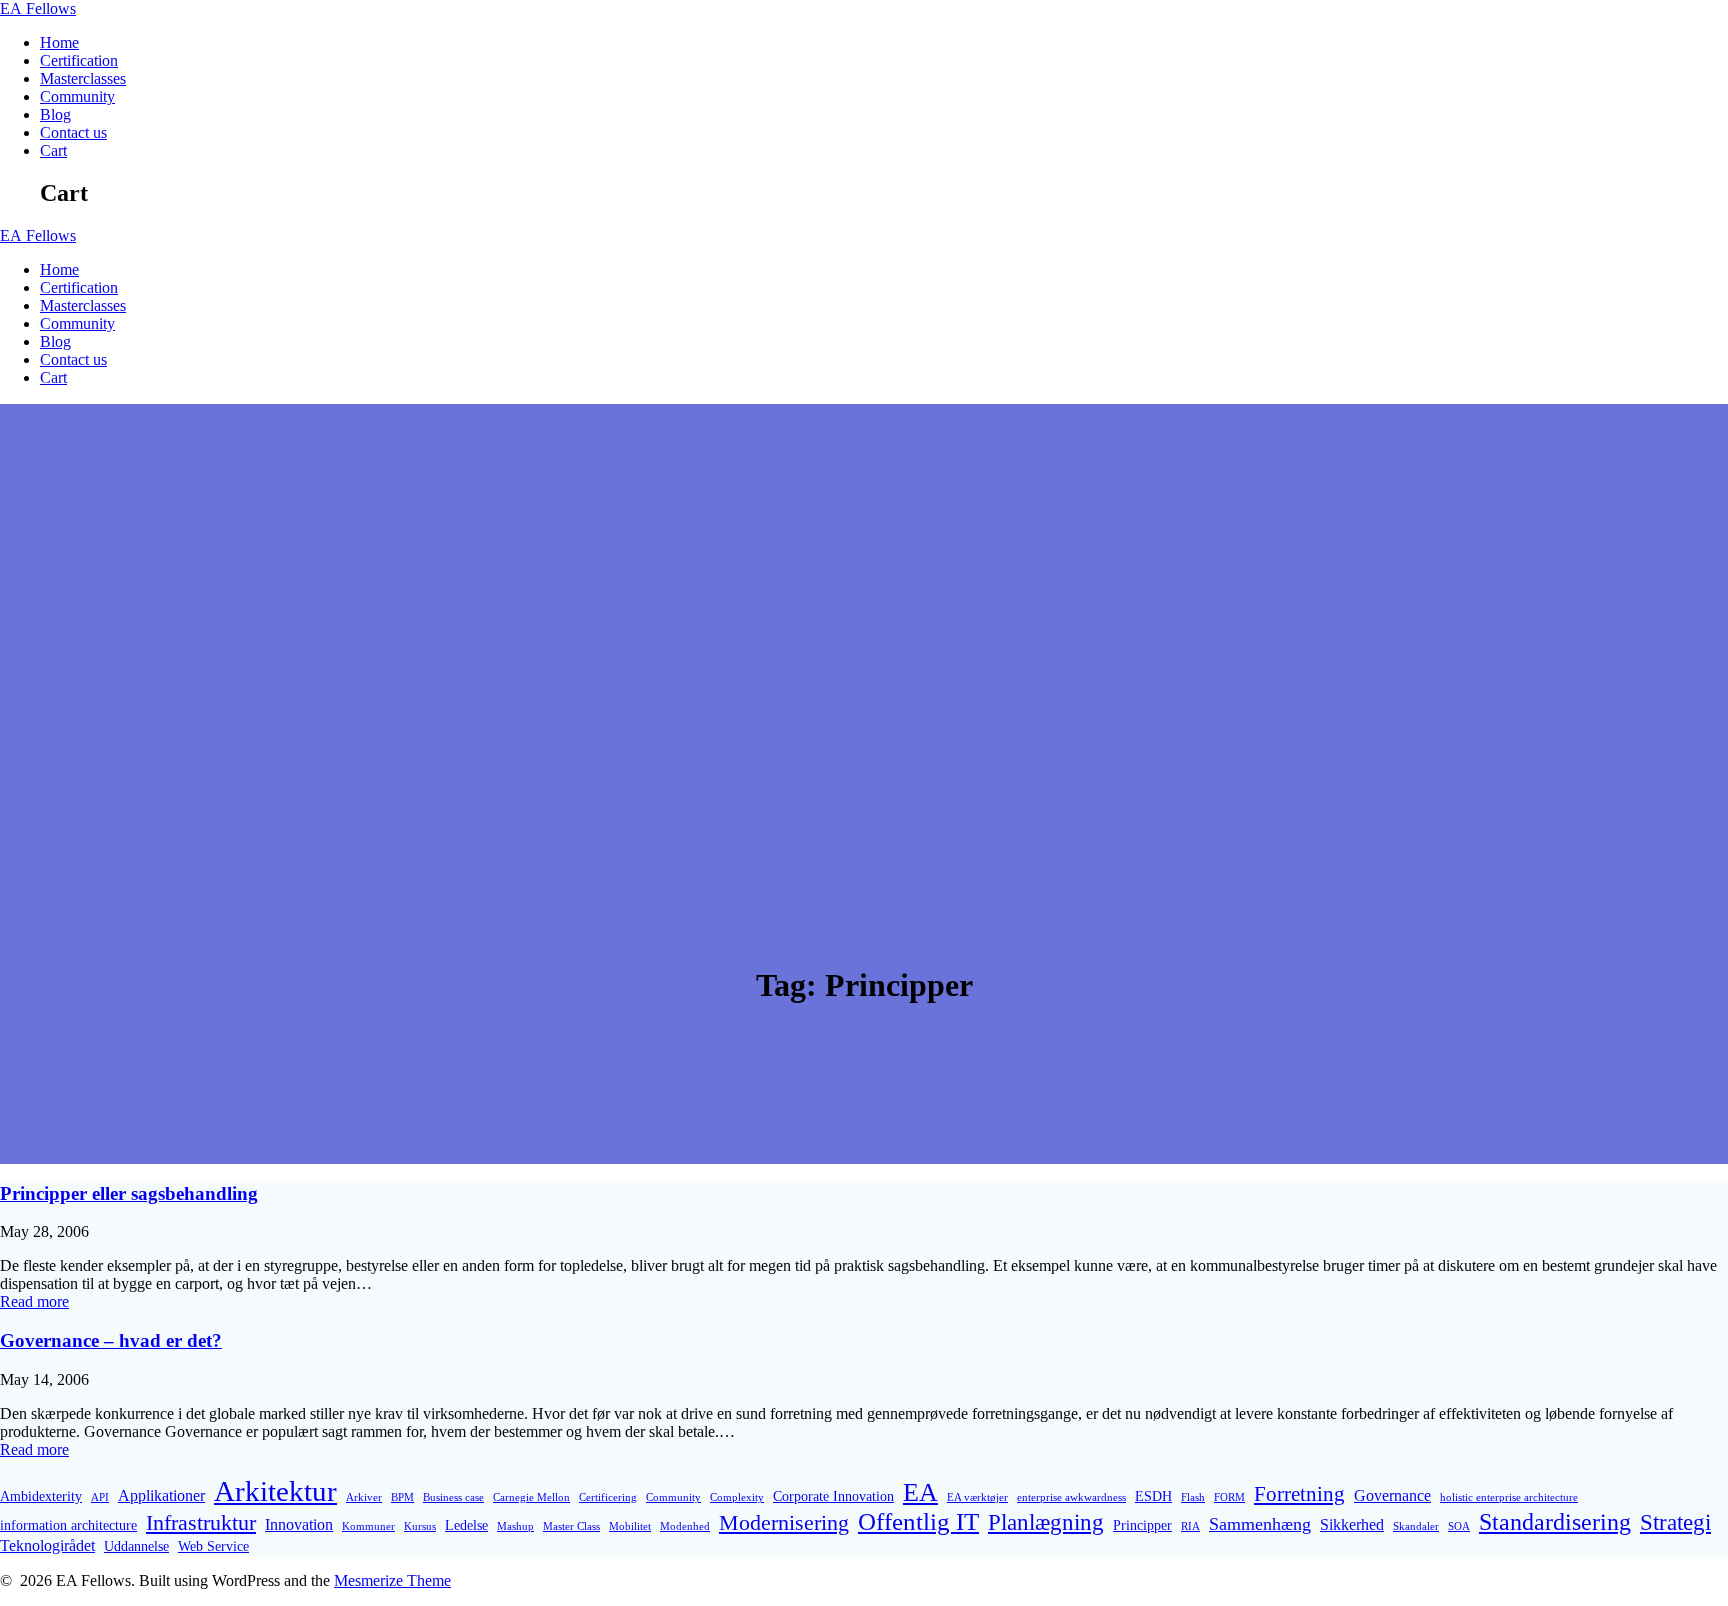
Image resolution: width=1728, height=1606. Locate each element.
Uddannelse (136, 1546)
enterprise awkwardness (1071, 1497)
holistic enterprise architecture (1509, 1497)
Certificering (608, 1497)
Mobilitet (630, 1526)
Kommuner (368, 1526)
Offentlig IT (918, 1521)
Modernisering (784, 1522)
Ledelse (466, 1525)
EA (38, 8)
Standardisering (1555, 1522)
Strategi (1675, 1522)
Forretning (1299, 1494)
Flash (1193, 1497)
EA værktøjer (977, 1497)
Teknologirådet (47, 1545)
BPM (402, 1497)
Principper (1142, 1525)
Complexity (737, 1497)
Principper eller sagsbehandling (129, 1193)
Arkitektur (275, 1491)
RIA (1190, 1526)
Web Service (213, 1546)
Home (59, 42)
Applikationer (161, 1495)
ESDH (1153, 1496)
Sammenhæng (1260, 1524)
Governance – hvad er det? (111, 1340)
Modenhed (685, 1526)
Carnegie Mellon (531, 1497)
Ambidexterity (41, 1496)
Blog (55, 114)
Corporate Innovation (833, 1496)
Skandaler (1416, 1526)
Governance (1392, 1495)
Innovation (299, 1524)
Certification (79, 60)
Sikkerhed (1352, 1524)
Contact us (73, 132)
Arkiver (364, 1497)
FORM (1229, 1497)
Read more (34, 1301)
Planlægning (1046, 1522)
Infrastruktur (201, 1522)
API (100, 1497)
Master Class (571, 1526)
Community (77, 96)
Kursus (420, 1526)
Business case (453, 1497)
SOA (1459, 1526)
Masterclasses (83, 78)
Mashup (515, 1526)
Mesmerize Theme (392, 1580)
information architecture (68, 1525)
